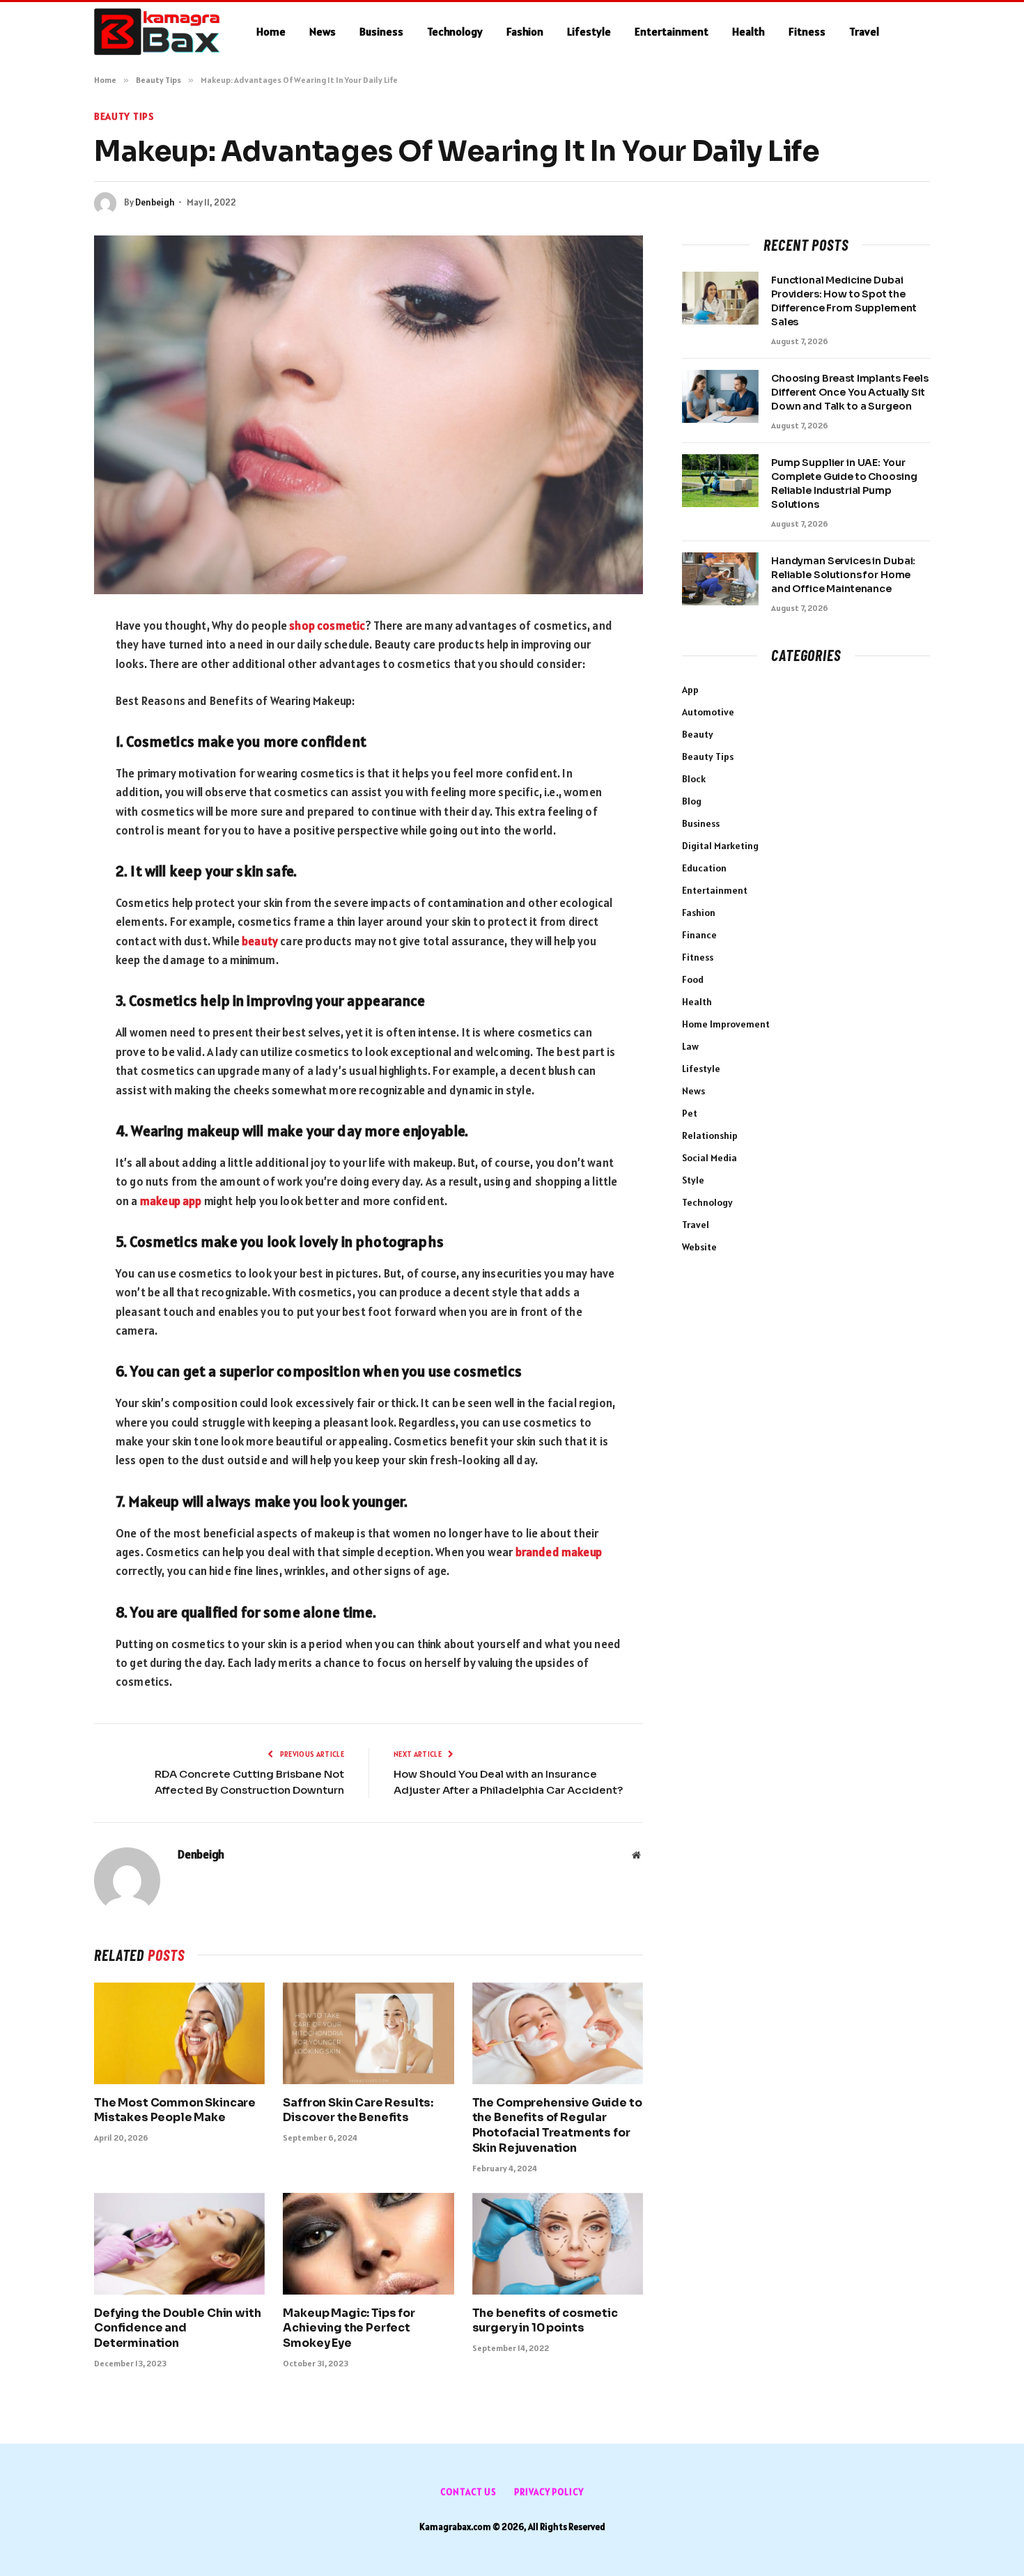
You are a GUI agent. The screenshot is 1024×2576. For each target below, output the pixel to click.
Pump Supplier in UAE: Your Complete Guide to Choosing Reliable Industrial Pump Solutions (844, 483)
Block (694, 779)
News (323, 31)
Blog (692, 801)
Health (748, 31)
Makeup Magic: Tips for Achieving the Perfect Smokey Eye (349, 2328)
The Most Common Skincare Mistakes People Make (175, 2110)
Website (699, 1247)
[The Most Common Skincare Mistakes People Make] (179, 2033)
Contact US (468, 2492)
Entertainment (672, 31)
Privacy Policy (549, 2492)
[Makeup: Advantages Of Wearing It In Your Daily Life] (369, 415)
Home (271, 31)
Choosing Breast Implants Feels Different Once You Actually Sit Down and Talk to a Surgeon (850, 392)
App (690, 690)
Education (704, 868)
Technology (455, 31)
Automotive (708, 712)
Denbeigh (155, 202)
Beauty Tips (124, 116)
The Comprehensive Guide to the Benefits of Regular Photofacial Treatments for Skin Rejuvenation (557, 2125)
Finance (699, 935)
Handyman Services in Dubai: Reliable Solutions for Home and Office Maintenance (843, 575)
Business (381, 31)
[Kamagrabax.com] (157, 32)
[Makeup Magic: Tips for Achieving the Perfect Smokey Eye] (368, 2244)
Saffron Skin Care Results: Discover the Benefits (358, 2110)
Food (693, 979)
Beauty (698, 734)
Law (690, 1046)
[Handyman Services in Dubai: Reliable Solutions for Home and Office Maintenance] (720, 579)
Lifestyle (589, 31)
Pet (690, 1113)
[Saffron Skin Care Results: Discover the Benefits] (368, 2033)
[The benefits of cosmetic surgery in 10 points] (558, 2244)
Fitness (807, 31)
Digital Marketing (720, 846)
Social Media (709, 1158)
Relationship (710, 1135)
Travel (864, 31)
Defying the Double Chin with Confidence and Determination (178, 2328)
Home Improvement (726, 1024)
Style (693, 1180)
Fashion (525, 31)
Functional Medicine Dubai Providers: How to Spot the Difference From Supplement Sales (844, 301)
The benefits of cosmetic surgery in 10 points (545, 2321)
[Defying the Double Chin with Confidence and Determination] (179, 2244)
